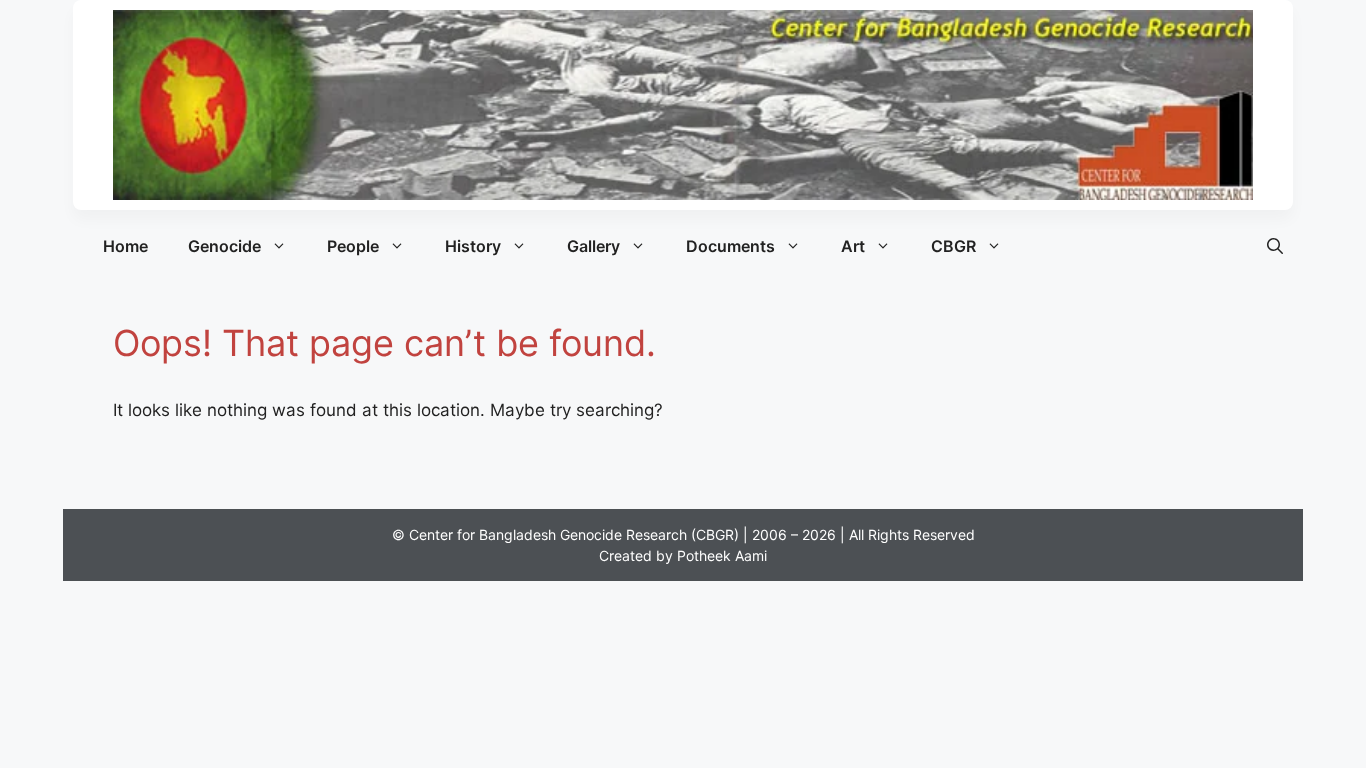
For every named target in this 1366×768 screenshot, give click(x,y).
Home (125, 246)
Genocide (224, 246)
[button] (1275, 246)
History (473, 246)
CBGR (953, 246)
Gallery (593, 246)
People (353, 246)
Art (853, 246)
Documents (730, 246)
